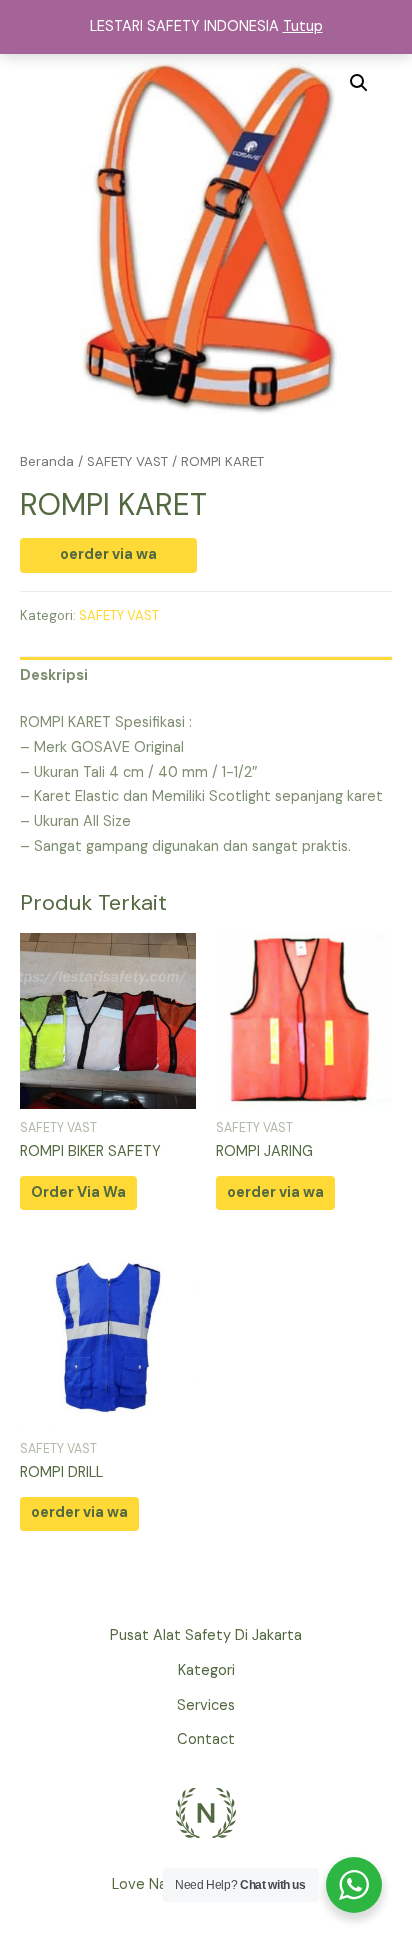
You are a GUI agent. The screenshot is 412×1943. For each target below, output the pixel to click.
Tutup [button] (303, 26)
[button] (359, 83)
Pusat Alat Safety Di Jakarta (206, 1635)
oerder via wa (108, 554)
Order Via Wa (78, 1192)
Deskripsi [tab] (54, 675)
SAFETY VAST (127, 461)
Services (206, 1705)
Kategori (206, 1670)
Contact (206, 1739)
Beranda (47, 461)
